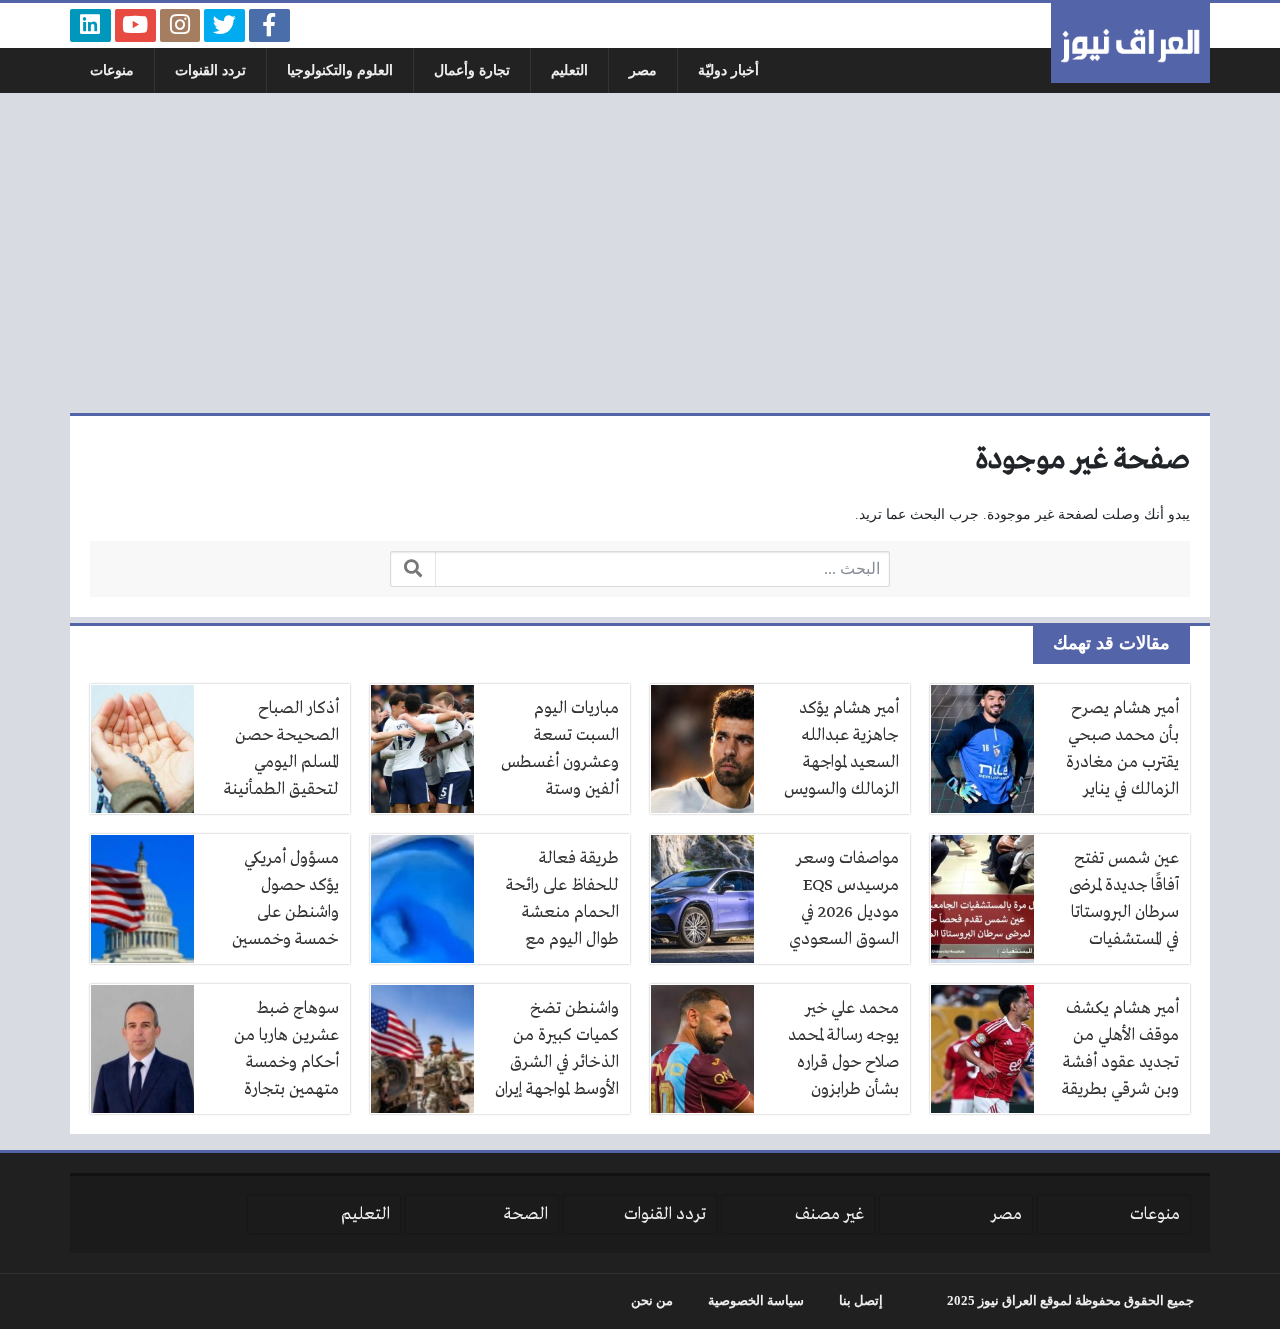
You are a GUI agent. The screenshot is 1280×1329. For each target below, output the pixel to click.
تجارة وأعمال (472, 70)
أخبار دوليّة (728, 70)
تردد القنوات (210, 70)
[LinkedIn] (90, 25)
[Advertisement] (640, 253)
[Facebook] (269, 25)
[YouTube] (135, 25)
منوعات (112, 70)
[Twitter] (224, 25)
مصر (643, 70)
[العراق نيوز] (1130, 43)
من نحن (652, 1301)
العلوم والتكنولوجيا (340, 70)
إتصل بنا (861, 1301)
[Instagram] (180, 25)
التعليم (569, 70)
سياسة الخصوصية (756, 1301)
